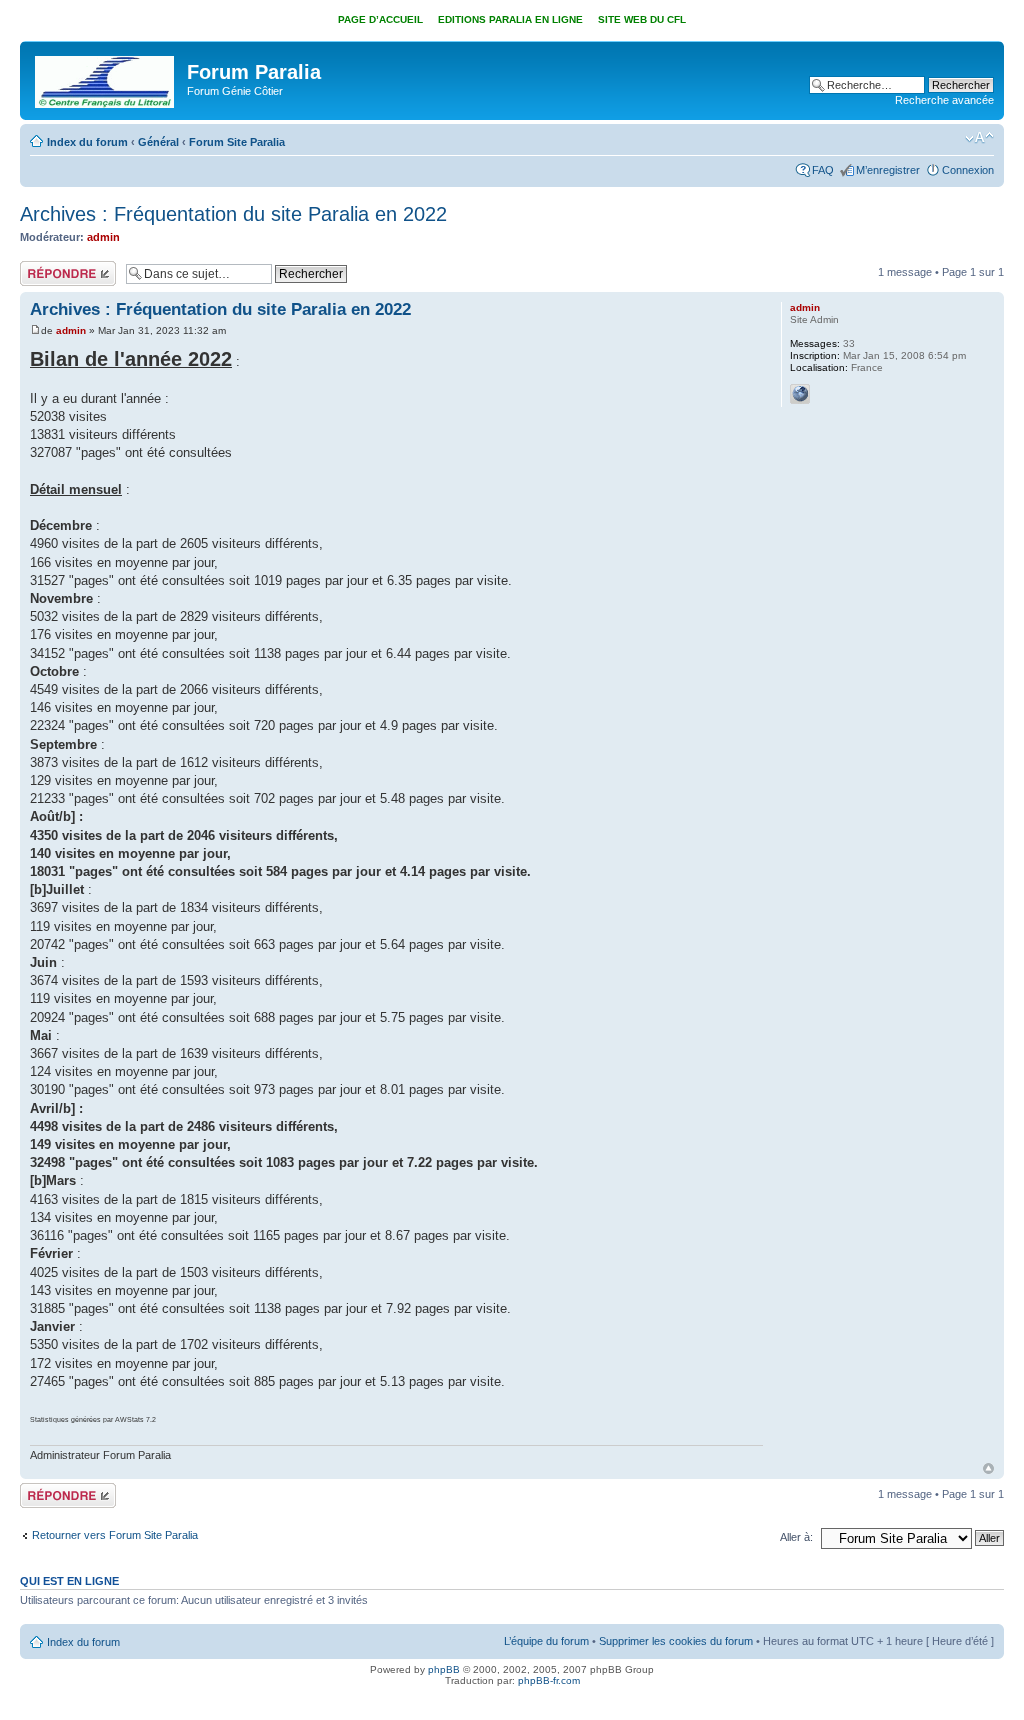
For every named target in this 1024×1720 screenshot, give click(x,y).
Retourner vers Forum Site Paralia (115, 1535)
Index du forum (87, 142)
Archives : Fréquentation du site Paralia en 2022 (233, 214)
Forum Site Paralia (237, 142)
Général (158, 142)
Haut (988, 1468)
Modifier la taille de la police (979, 138)
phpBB (444, 1669)
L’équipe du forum (546, 1641)
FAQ (823, 170)
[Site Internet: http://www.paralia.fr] (800, 394)
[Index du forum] (106, 78)
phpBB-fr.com (549, 1680)
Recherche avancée (944, 100)
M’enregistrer (888, 170)
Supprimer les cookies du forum (676, 1641)
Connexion (968, 170)
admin (103, 237)
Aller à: (796, 1537)
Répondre (44, 267)
